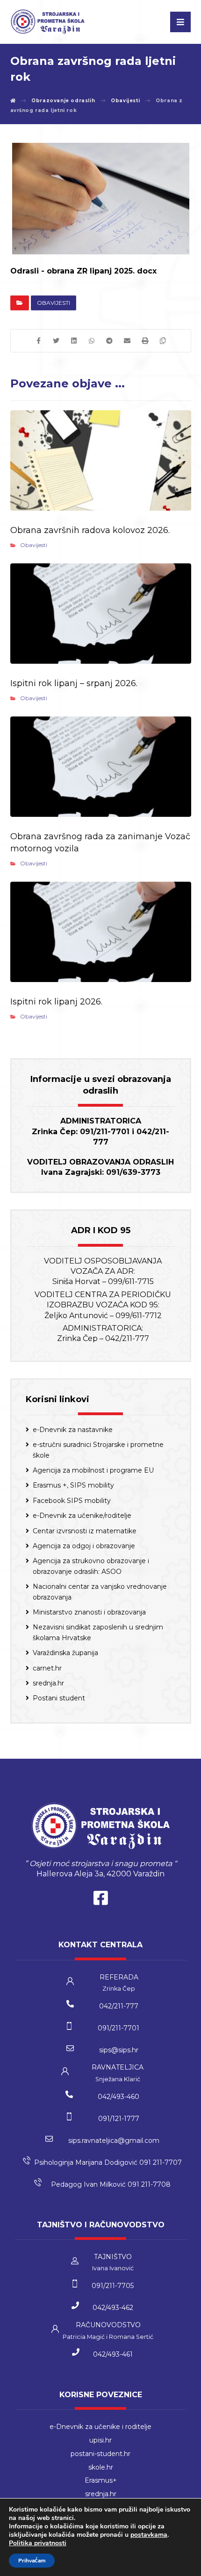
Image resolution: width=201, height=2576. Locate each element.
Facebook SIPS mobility (72, 1501)
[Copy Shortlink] (163, 341)
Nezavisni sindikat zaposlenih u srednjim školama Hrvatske (98, 1632)
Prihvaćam (32, 2561)
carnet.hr (47, 1668)
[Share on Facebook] (38, 341)
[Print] (145, 341)
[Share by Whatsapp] (92, 341)
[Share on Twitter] (56, 341)
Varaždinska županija (65, 1653)
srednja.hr (48, 1683)
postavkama (149, 2535)
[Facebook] (100, 1900)
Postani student (59, 1698)
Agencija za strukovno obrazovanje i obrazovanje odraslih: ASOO (91, 1566)
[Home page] (13, 101)
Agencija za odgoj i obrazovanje (84, 1546)
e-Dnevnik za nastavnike (73, 1430)
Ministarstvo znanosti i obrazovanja (89, 1612)
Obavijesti (54, 303)
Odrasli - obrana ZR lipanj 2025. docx (83, 271)
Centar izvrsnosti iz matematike (85, 1531)
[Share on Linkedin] (74, 341)
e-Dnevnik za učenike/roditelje (82, 1516)
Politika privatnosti (38, 2543)
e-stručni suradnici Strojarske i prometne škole (98, 1450)
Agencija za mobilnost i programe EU (93, 1470)
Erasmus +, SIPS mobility (73, 1485)
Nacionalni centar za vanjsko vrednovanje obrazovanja (100, 1592)
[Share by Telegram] (109, 341)
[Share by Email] (127, 341)
